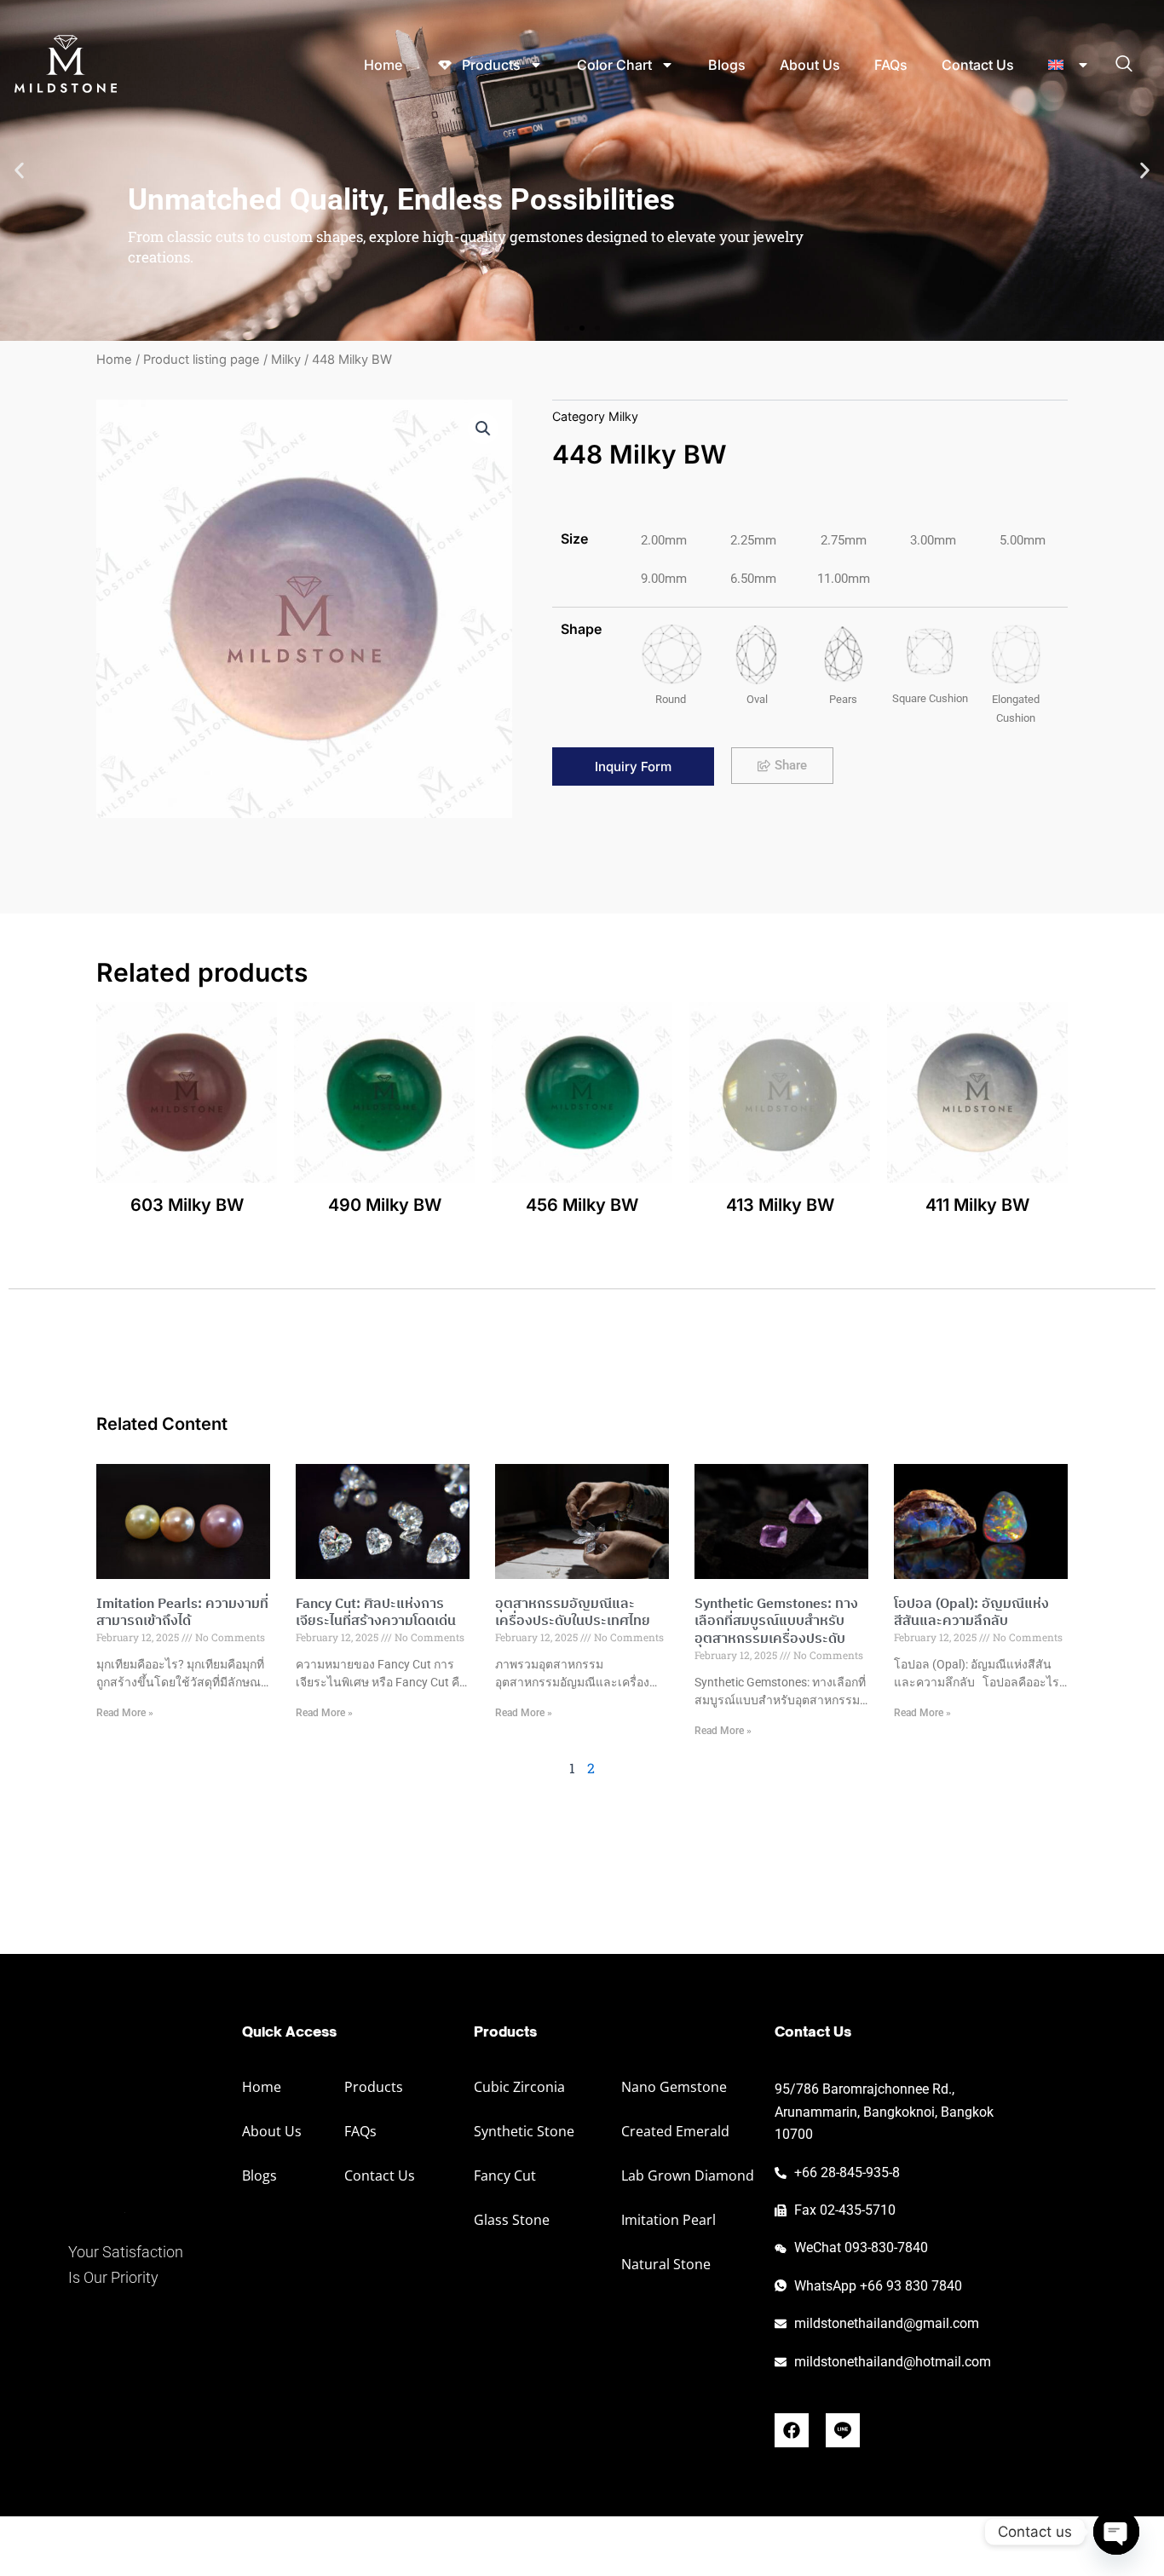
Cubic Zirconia (519, 2087)
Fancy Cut (505, 2175)
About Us (810, 65)
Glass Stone (512, 2220)
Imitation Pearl (668, 2220)
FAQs (891, 65)
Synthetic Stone (524, 2131)
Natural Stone (666, 2264)
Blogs (727, 65)
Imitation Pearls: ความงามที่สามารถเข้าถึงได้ (182, 1613)
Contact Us (978, 65)
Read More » (125, 1713)
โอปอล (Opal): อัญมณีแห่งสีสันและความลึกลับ (971, 1613)
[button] (19, 171)
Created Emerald (675, 2131)
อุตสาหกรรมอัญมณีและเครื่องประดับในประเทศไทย (573, 1613)
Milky (286, 360)
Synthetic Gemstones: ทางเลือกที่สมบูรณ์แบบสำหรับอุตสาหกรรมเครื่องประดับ (776, 1622)
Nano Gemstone (674, 2087)
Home (383, 65)
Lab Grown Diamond (688, 2175)
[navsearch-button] (1124, 65)
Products (374, 2087)
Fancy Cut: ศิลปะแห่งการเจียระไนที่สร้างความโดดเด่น (376, 1613)
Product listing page (202, 360)
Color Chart (614, 65)
